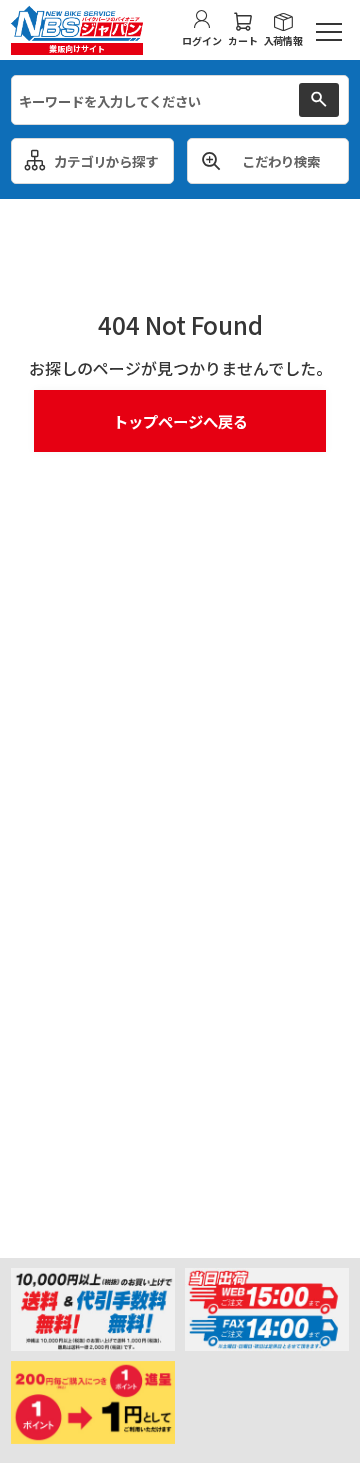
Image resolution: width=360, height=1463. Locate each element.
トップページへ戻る (180, 421)
